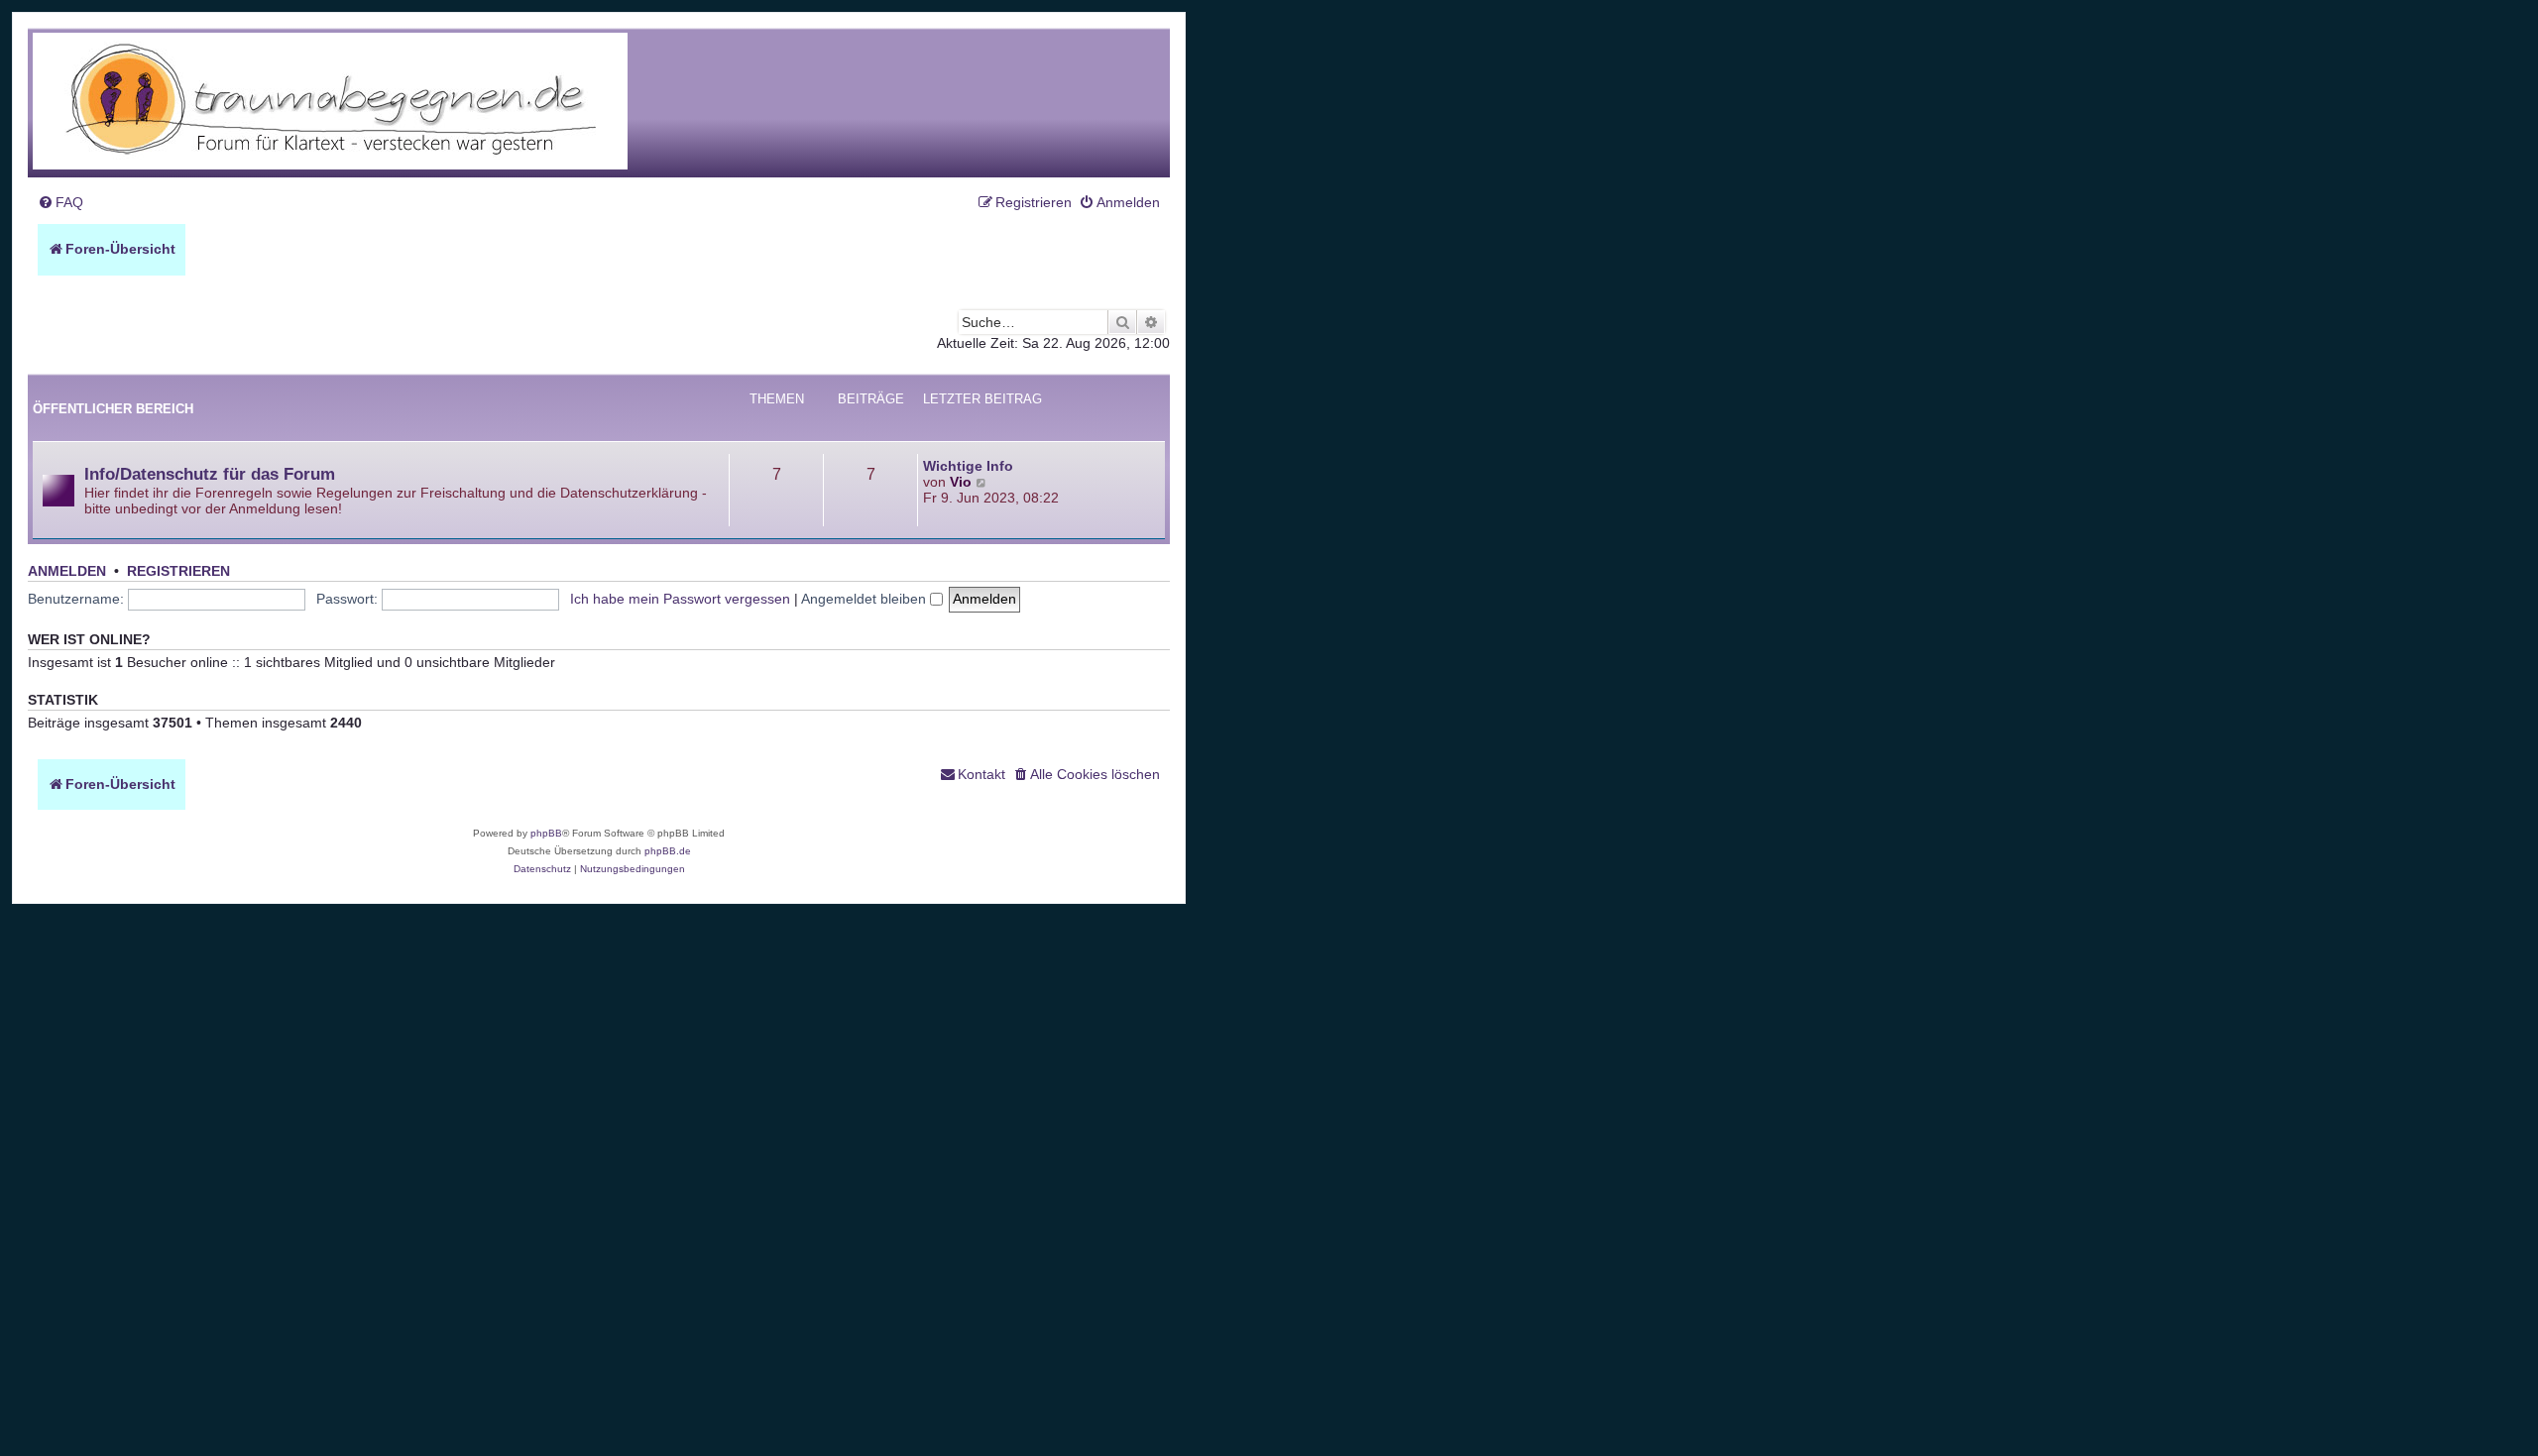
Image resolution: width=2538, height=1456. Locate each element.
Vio (961, 482)
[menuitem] (60, 203)
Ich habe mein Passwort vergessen (680, 599)
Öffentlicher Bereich (113, 409)
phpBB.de (668, 851)
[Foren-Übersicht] (330, 103)
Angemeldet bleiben (865, 599)
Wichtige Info (968, 466)
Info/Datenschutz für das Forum (210, 474)
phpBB (546, 833)
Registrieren (178, 571)
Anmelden (67, 571)
